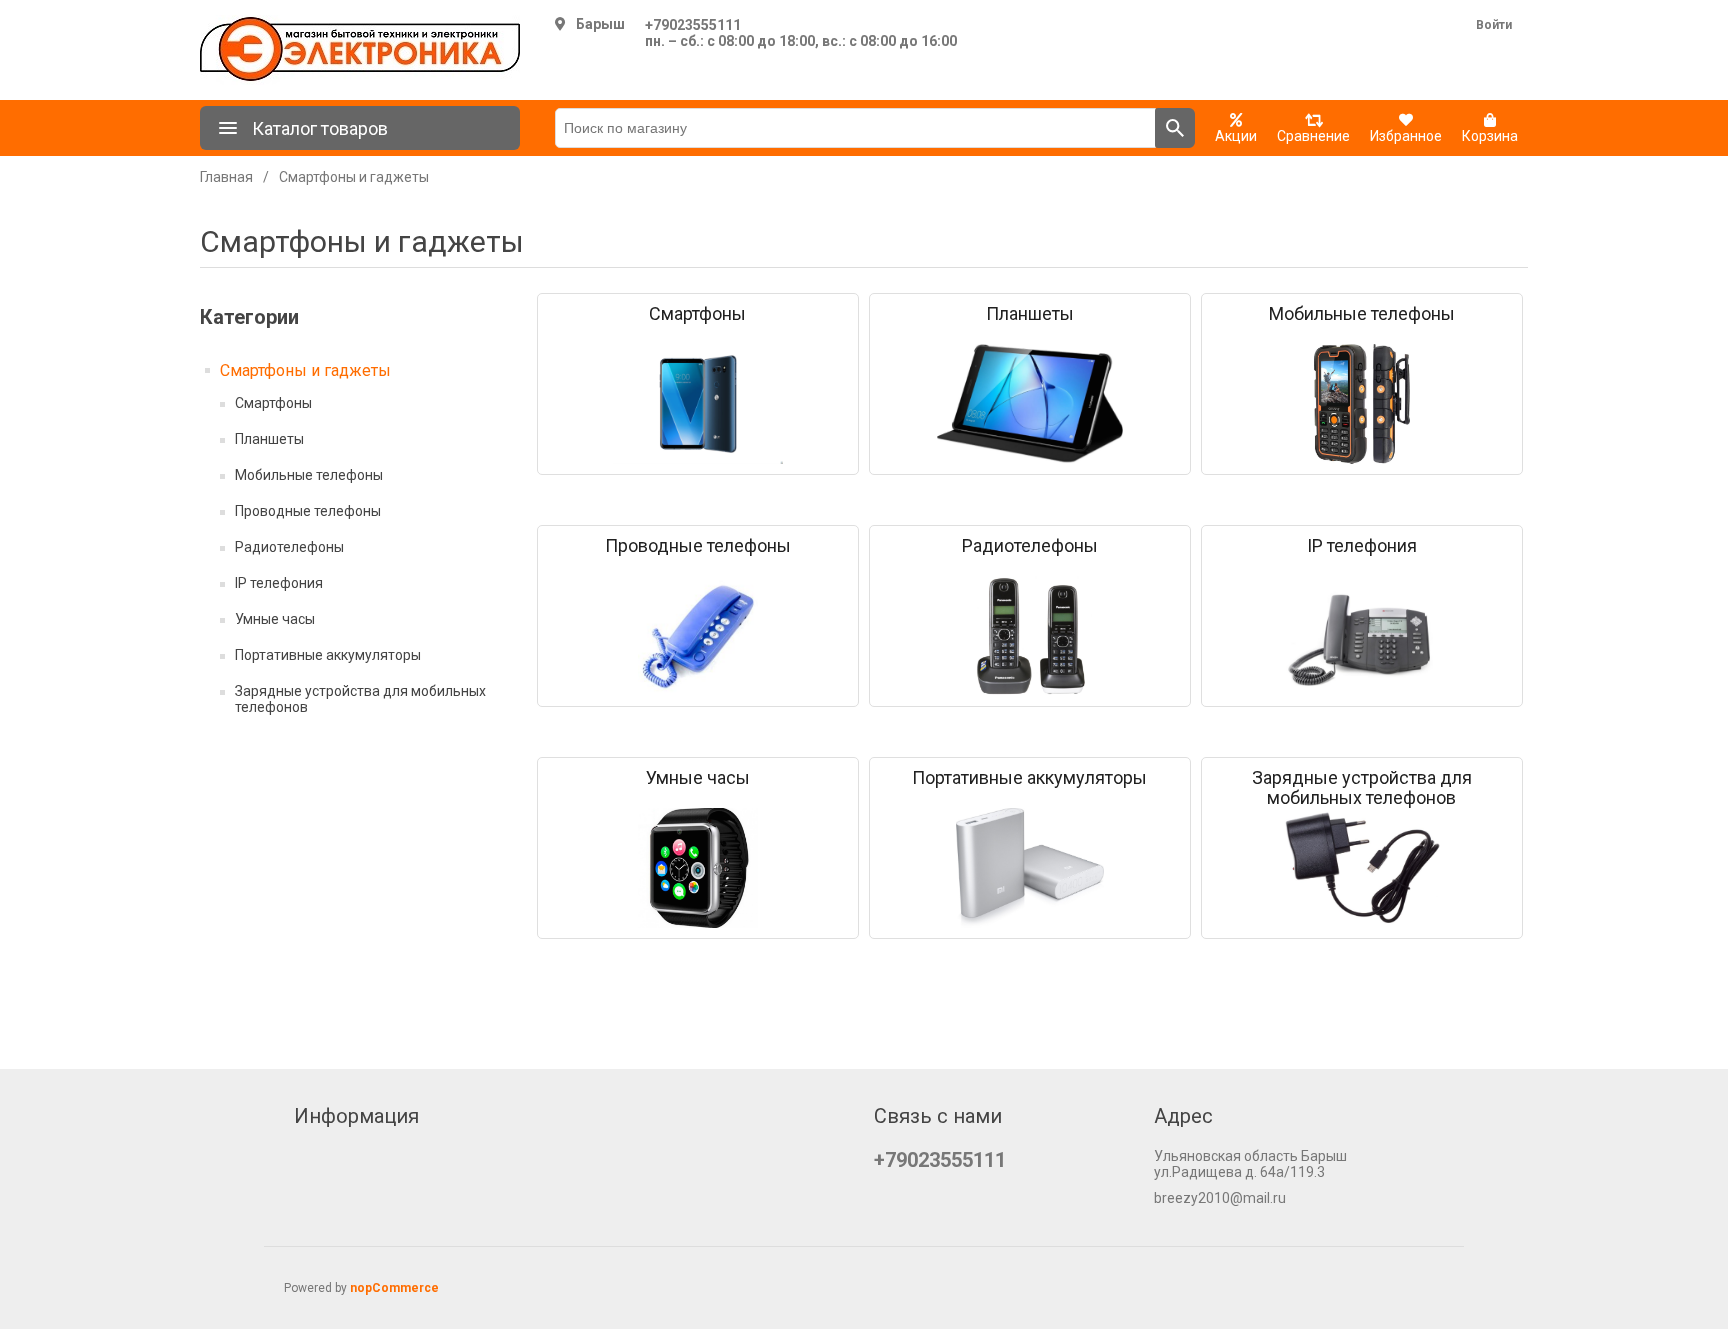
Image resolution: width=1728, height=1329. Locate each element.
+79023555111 (693, 25)
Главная (226, 177)
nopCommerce (394, 1288)
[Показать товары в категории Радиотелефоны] (1030, 636)
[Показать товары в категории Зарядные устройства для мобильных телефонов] (1362, 868)
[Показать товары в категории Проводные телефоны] (698, 636)
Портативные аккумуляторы (328, 655)
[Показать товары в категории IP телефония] (1362, 636)
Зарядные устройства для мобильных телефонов (360, 699)
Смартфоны (273, 403)
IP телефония (279, 583)
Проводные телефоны (308, 511)
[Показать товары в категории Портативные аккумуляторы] (1030, 868)
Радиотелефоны (289, 547)
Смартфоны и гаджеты (305, 370)
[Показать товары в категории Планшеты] (1030, 404)
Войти (1494, 25)
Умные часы (275, 619)
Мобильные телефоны (309, 475)
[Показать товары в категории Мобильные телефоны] (1362, 404)
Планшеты (269, 439)
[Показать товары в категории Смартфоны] (698, 404)
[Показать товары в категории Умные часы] (698, 868)
